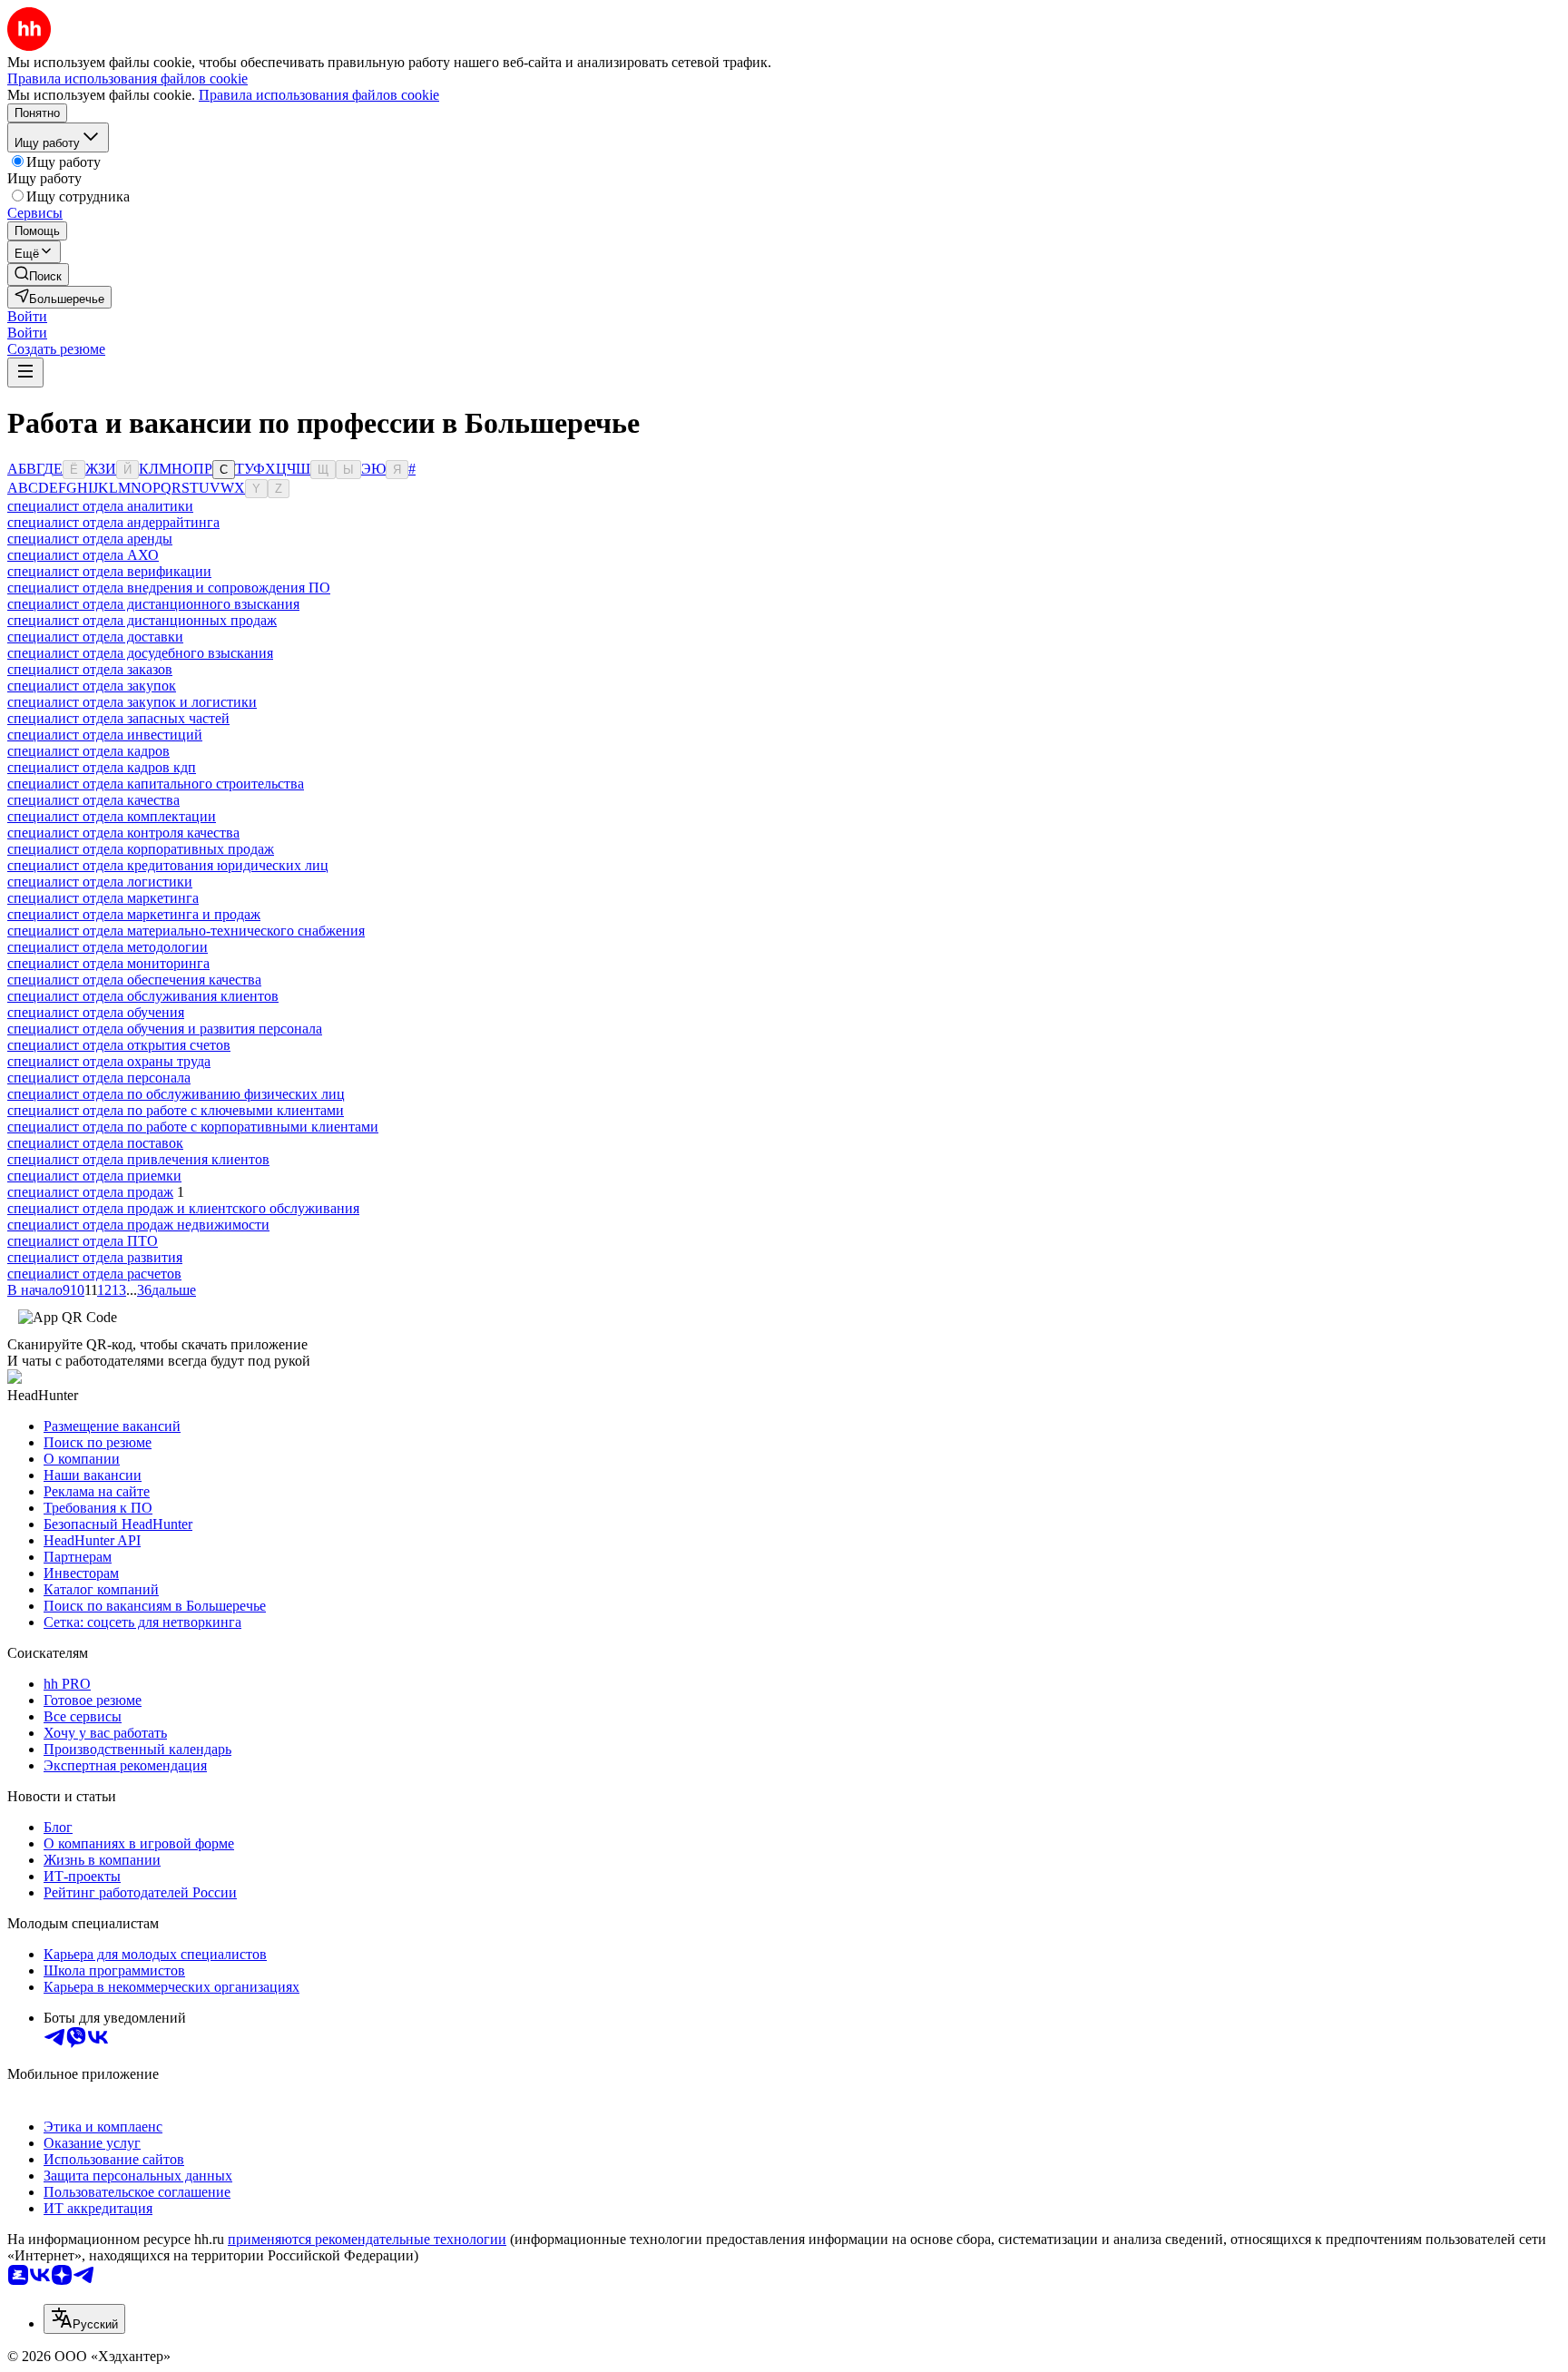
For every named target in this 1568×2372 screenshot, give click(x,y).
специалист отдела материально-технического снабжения (186, 931)
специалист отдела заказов (90, 669)
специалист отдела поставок (95, 1143)
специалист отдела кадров (88, 751)
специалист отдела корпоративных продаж (141, 849)
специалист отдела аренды (90, 539)
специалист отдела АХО (83, 555)
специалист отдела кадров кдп (102, 767)
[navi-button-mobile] (25, 372)
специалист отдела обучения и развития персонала (165, 1029)
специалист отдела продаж (90, 1192)
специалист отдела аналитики (100, 506)
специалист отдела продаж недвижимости (138, 1225)
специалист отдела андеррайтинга (113, 522)
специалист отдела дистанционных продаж (142, 620)
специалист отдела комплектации (112, 816)
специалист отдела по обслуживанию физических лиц (176, 1094)
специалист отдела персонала (99, 1078)
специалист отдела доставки (95, 637)
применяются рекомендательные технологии (367, 2239)
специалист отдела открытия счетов (119, 1045)
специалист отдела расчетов (94, 1274)
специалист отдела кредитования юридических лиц (168, 865)
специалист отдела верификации (109, 571)
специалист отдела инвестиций (105, 735)
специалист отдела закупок (92, 686)
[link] (38, 274)
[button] (27, 316)
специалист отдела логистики (100, 882)
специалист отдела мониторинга (108, 963)
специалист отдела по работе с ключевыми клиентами (176, 1110)
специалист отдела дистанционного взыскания (153, 604)
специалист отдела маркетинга (103, 898)
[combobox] (84, 2319)
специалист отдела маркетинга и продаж (134, 914)
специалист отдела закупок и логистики (132, 702)
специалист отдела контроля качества (123, 833)
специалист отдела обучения (96, 1012)
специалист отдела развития (95, 1257)
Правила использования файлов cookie (319, 95)
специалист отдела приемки (94, 1176)
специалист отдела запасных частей (118, 718)
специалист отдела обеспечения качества (134, 980)
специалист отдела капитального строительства (156, 784)
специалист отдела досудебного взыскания (140, 653)
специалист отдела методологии (108, 947)
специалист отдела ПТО (83, 1241)
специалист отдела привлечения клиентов (138, 1159)
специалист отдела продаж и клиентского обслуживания (183, 1208)
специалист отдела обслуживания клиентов (143, 996)
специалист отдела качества (93, 800)
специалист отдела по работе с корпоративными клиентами (193, 1127)
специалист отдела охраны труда (109, 1061)
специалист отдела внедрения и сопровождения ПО (169, 588)
